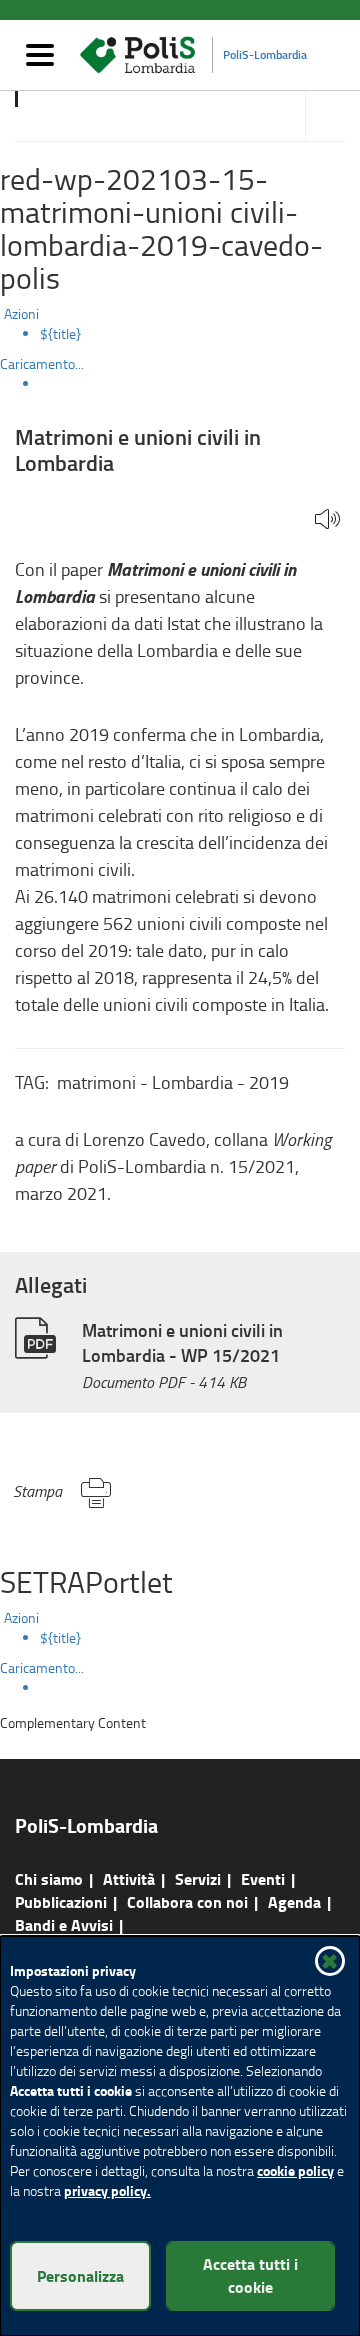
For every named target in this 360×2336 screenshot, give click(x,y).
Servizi (198, 1878)
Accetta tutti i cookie (250, 2275)
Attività (129, 1878)
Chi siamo (49, 1878)
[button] (327, 520)
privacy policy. (107, 2190)
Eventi (263, 1878)
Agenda (294, 1901)
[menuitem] (200, 334)
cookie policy (295, 2170)
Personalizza (80, 2275)
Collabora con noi (187, 1901)
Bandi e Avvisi (64, 1924)
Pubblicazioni (61, 1901)
